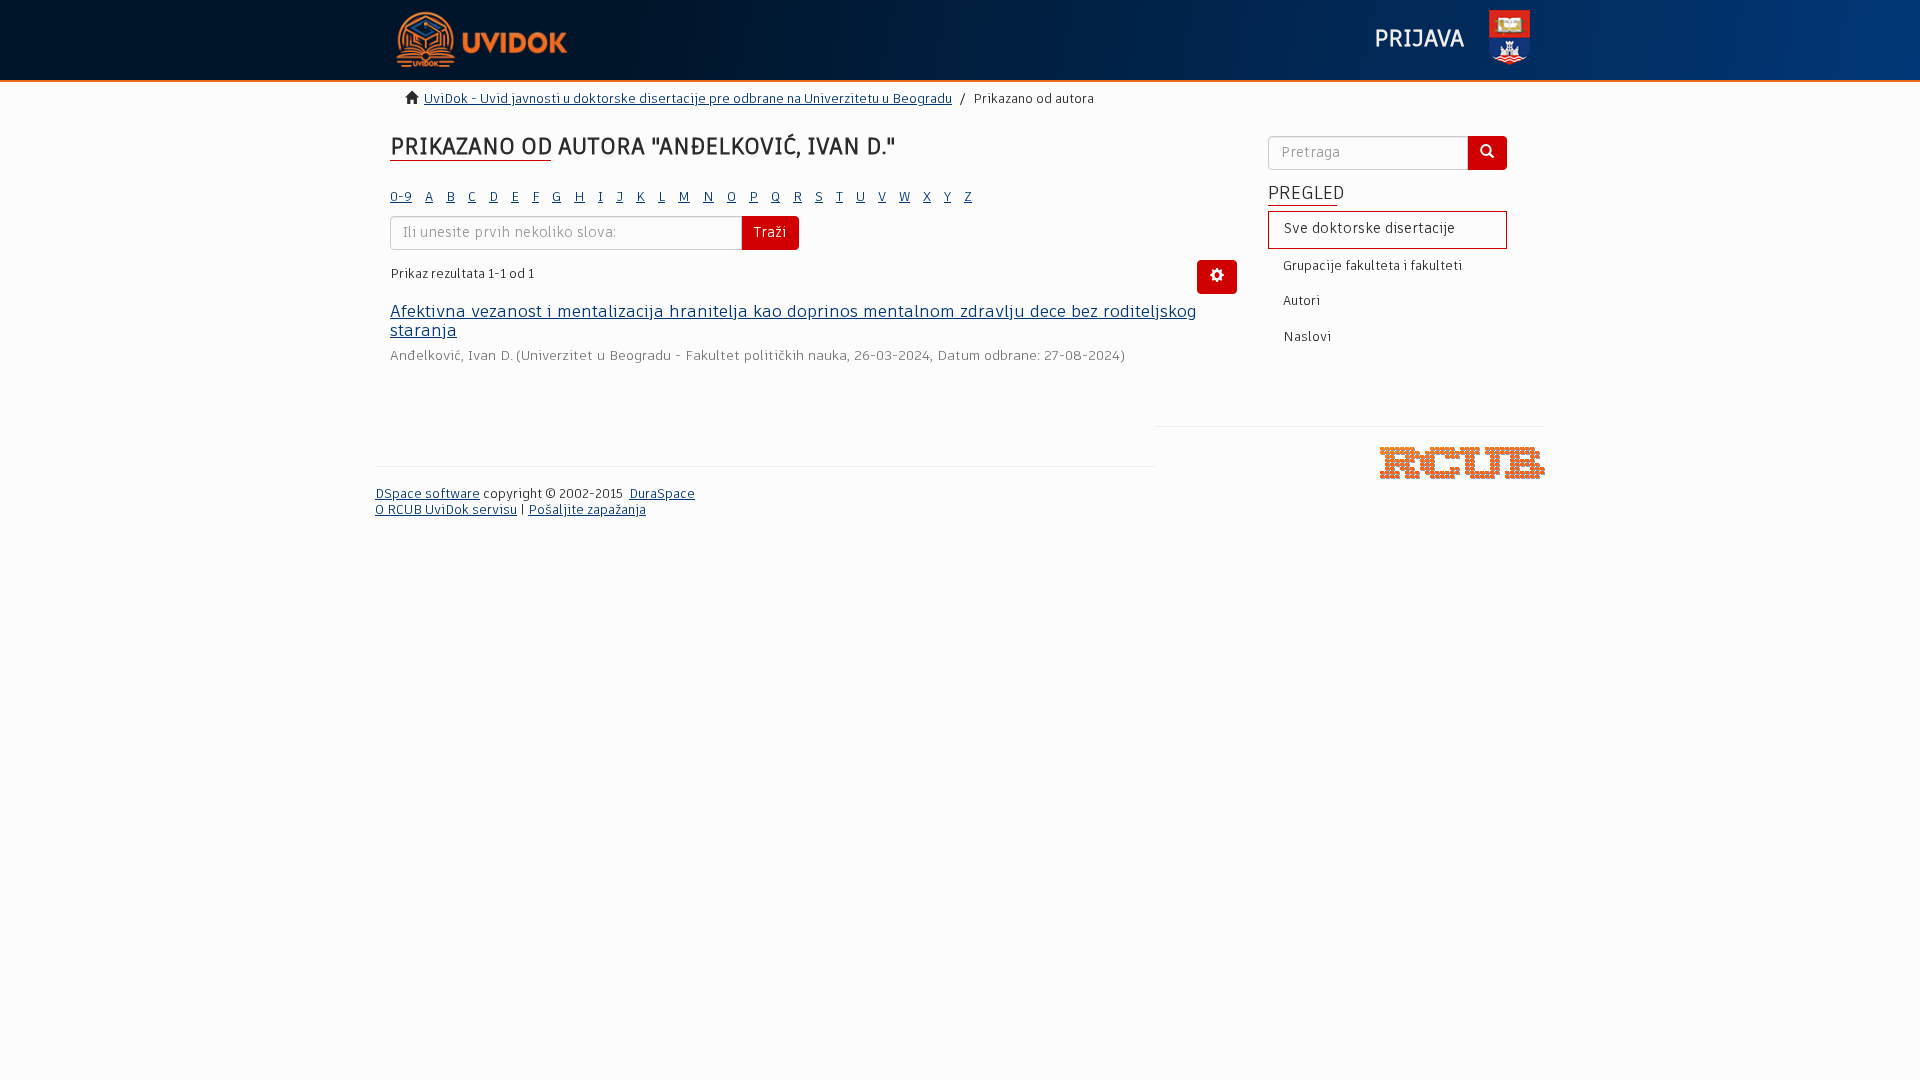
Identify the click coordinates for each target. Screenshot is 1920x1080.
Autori (1301, 301)
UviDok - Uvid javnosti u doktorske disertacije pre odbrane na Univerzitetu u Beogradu (688, 99)
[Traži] (1487, 153)
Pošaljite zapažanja (587, 510)
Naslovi (1307, 337)
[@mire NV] (1462, 463)
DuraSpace (662, 494)
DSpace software (427, 494)
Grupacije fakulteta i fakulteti (1372, 266)
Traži (770, 233)
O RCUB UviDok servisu (446, 510)
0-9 (401, 197)
